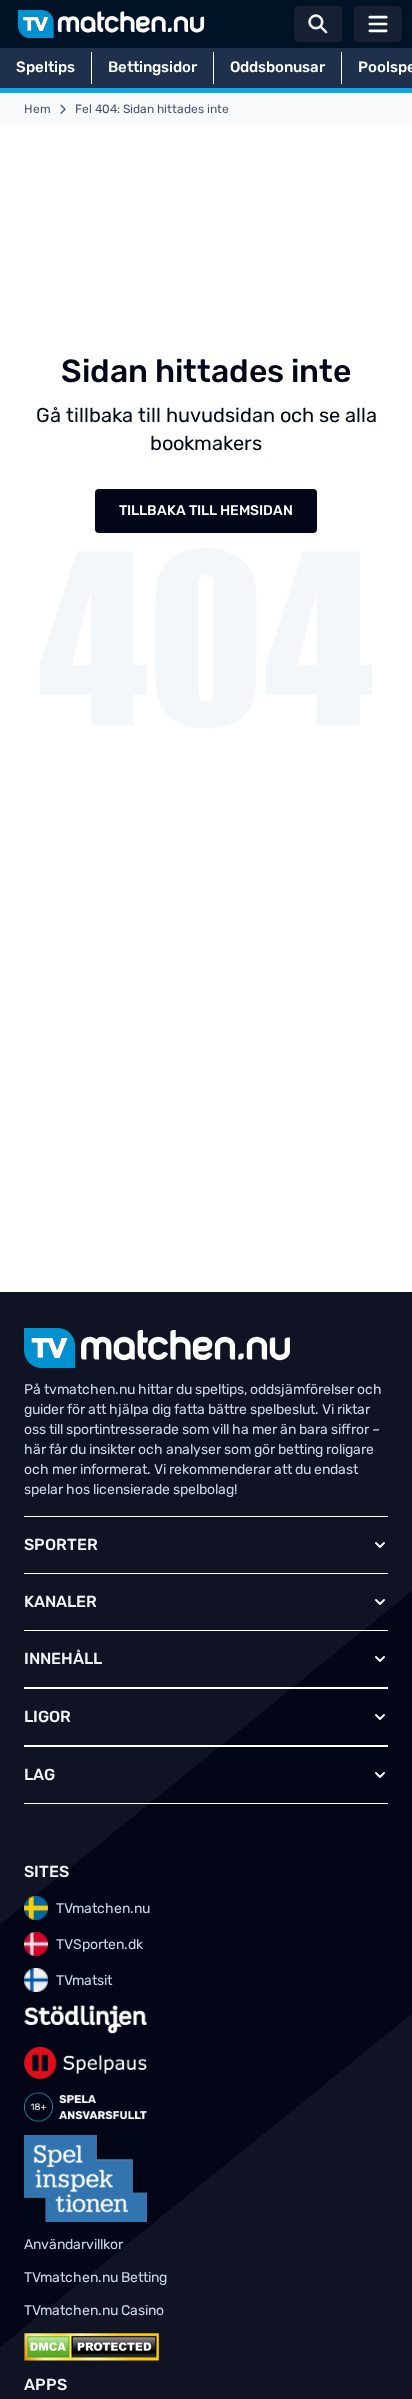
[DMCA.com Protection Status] (91, 2347)
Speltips (45, 67)
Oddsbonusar (277, 67)
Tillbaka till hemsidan (206, 510)
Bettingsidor (152, 67)
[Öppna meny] (378, 24)
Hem (37, 109)
